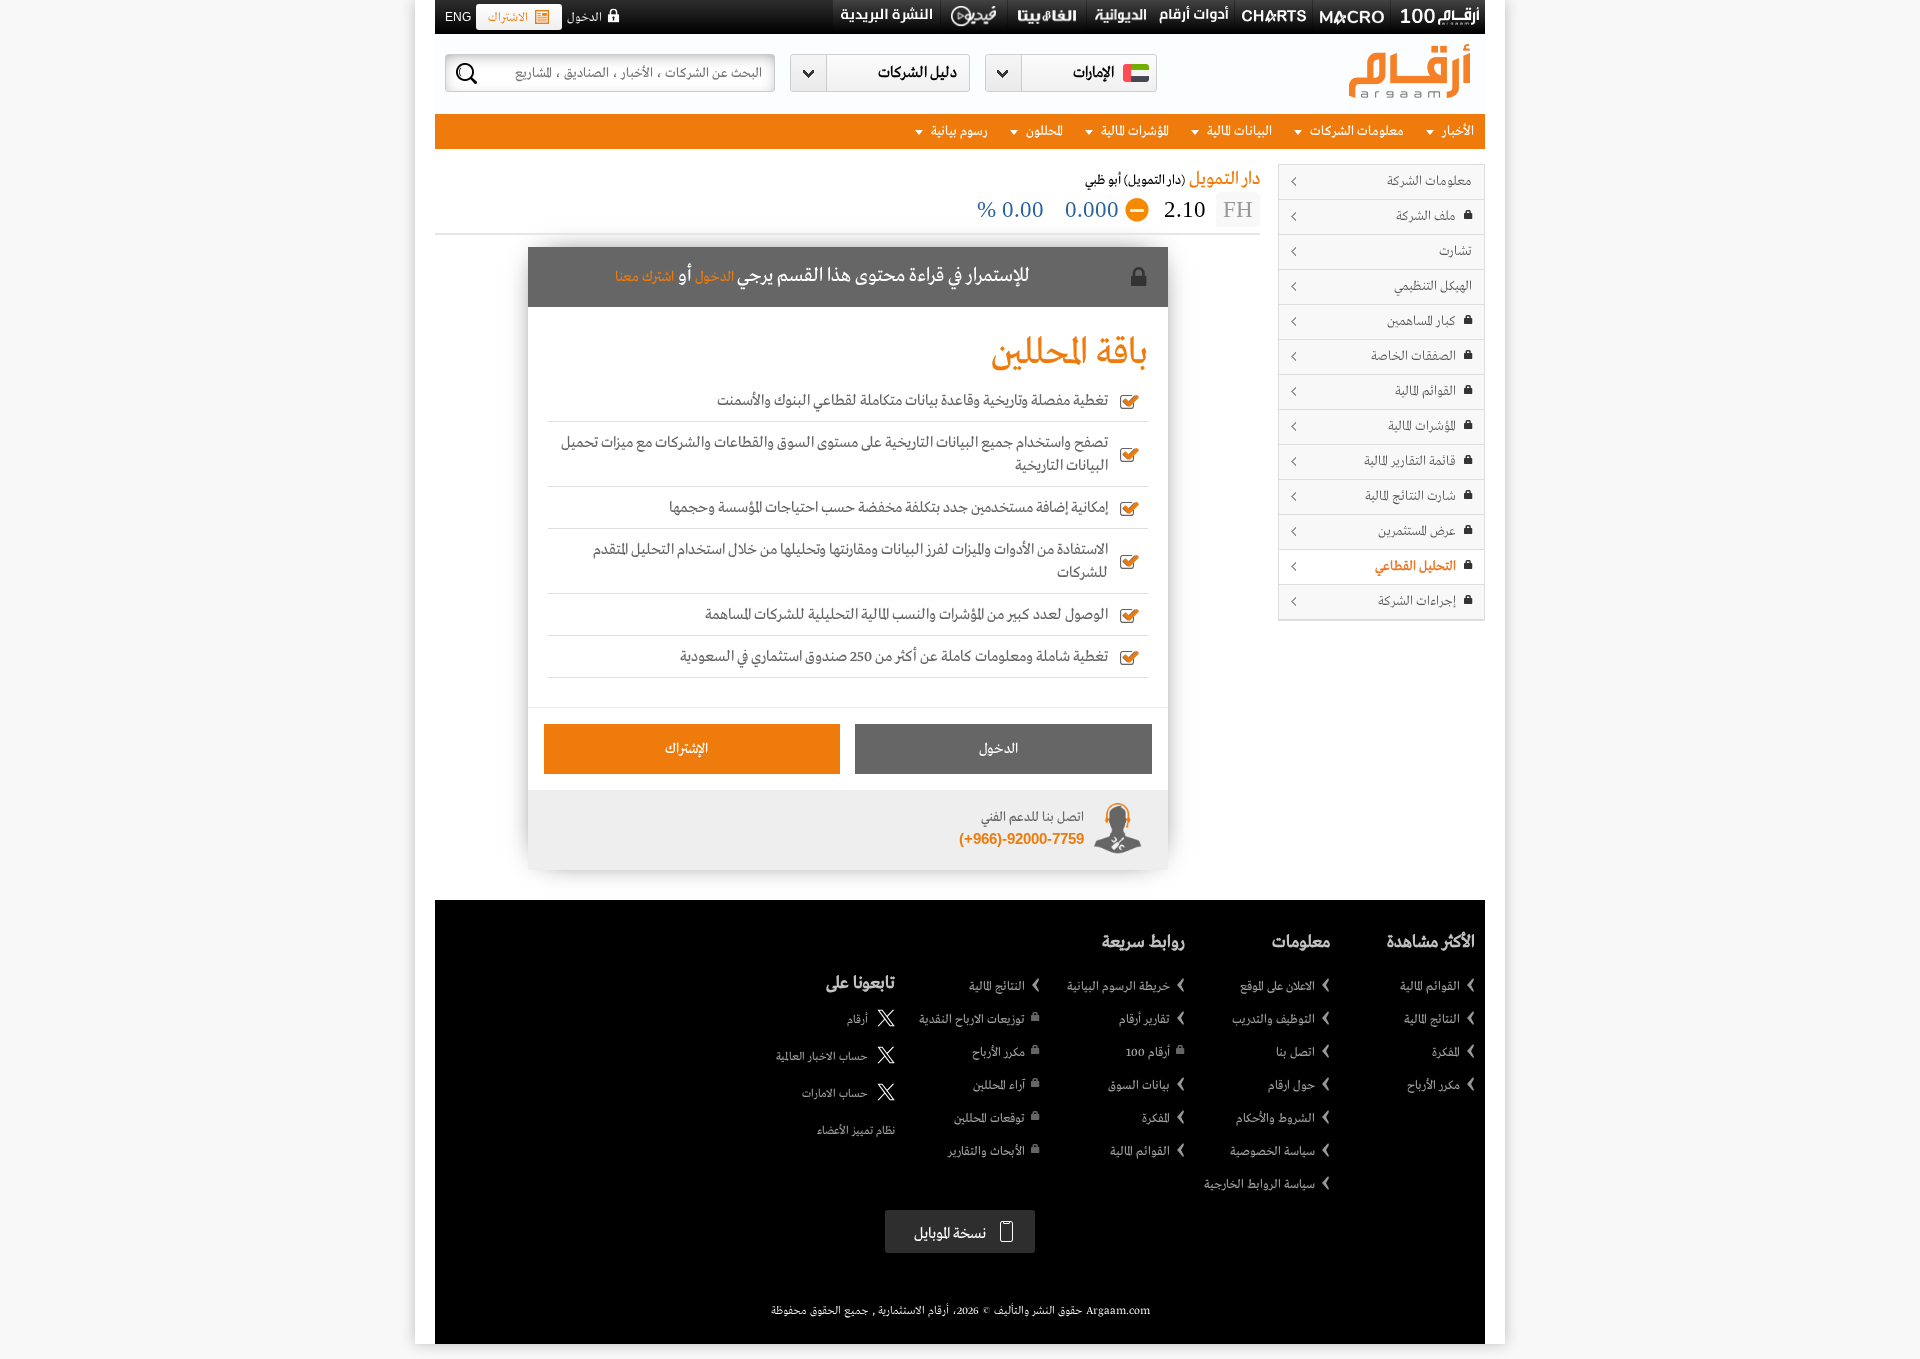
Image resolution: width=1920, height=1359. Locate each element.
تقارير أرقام (1144, 1020)
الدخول (584, 18)
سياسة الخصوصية (1272, 1152)
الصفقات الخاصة (1413, 356)
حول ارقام (1291, 1086)
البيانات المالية (1238, 131)
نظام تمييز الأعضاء (856, 1131)
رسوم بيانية (958, 131)
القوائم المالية (1425, 391)
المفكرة (1446, 1053)
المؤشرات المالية (1133, 131)
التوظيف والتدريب (1273, 1020)
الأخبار (1456, 131)
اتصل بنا (1295, 1053)
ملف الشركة (1426, 216)
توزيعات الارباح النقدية (972, 1020)
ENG (458, 17)
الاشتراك (508, 18)
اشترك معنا (644, 277)
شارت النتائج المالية (1410, 496)
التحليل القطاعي (1415, 566)
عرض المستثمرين (1417, 531)
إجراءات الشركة (1417, 601)
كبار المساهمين (1421, 321)
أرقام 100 (1148, 1053)
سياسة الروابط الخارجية (1259, 1185)
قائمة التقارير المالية (1410, 461)
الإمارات (1093, 73)
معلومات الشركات (1355, 131)
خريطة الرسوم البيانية (1118, 987)
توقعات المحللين (989, 1119)
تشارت (1455, 251)
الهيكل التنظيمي (1433, 286)
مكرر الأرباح (1433, 1086)
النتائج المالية (1432, 1020)
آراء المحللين (999, 1086)
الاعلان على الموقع (1277, 987)
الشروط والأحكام (1275, 1119)
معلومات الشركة (1429, 181)
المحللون (1043, 131)
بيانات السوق (1139, 1086)
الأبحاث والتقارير (986, 1152)
